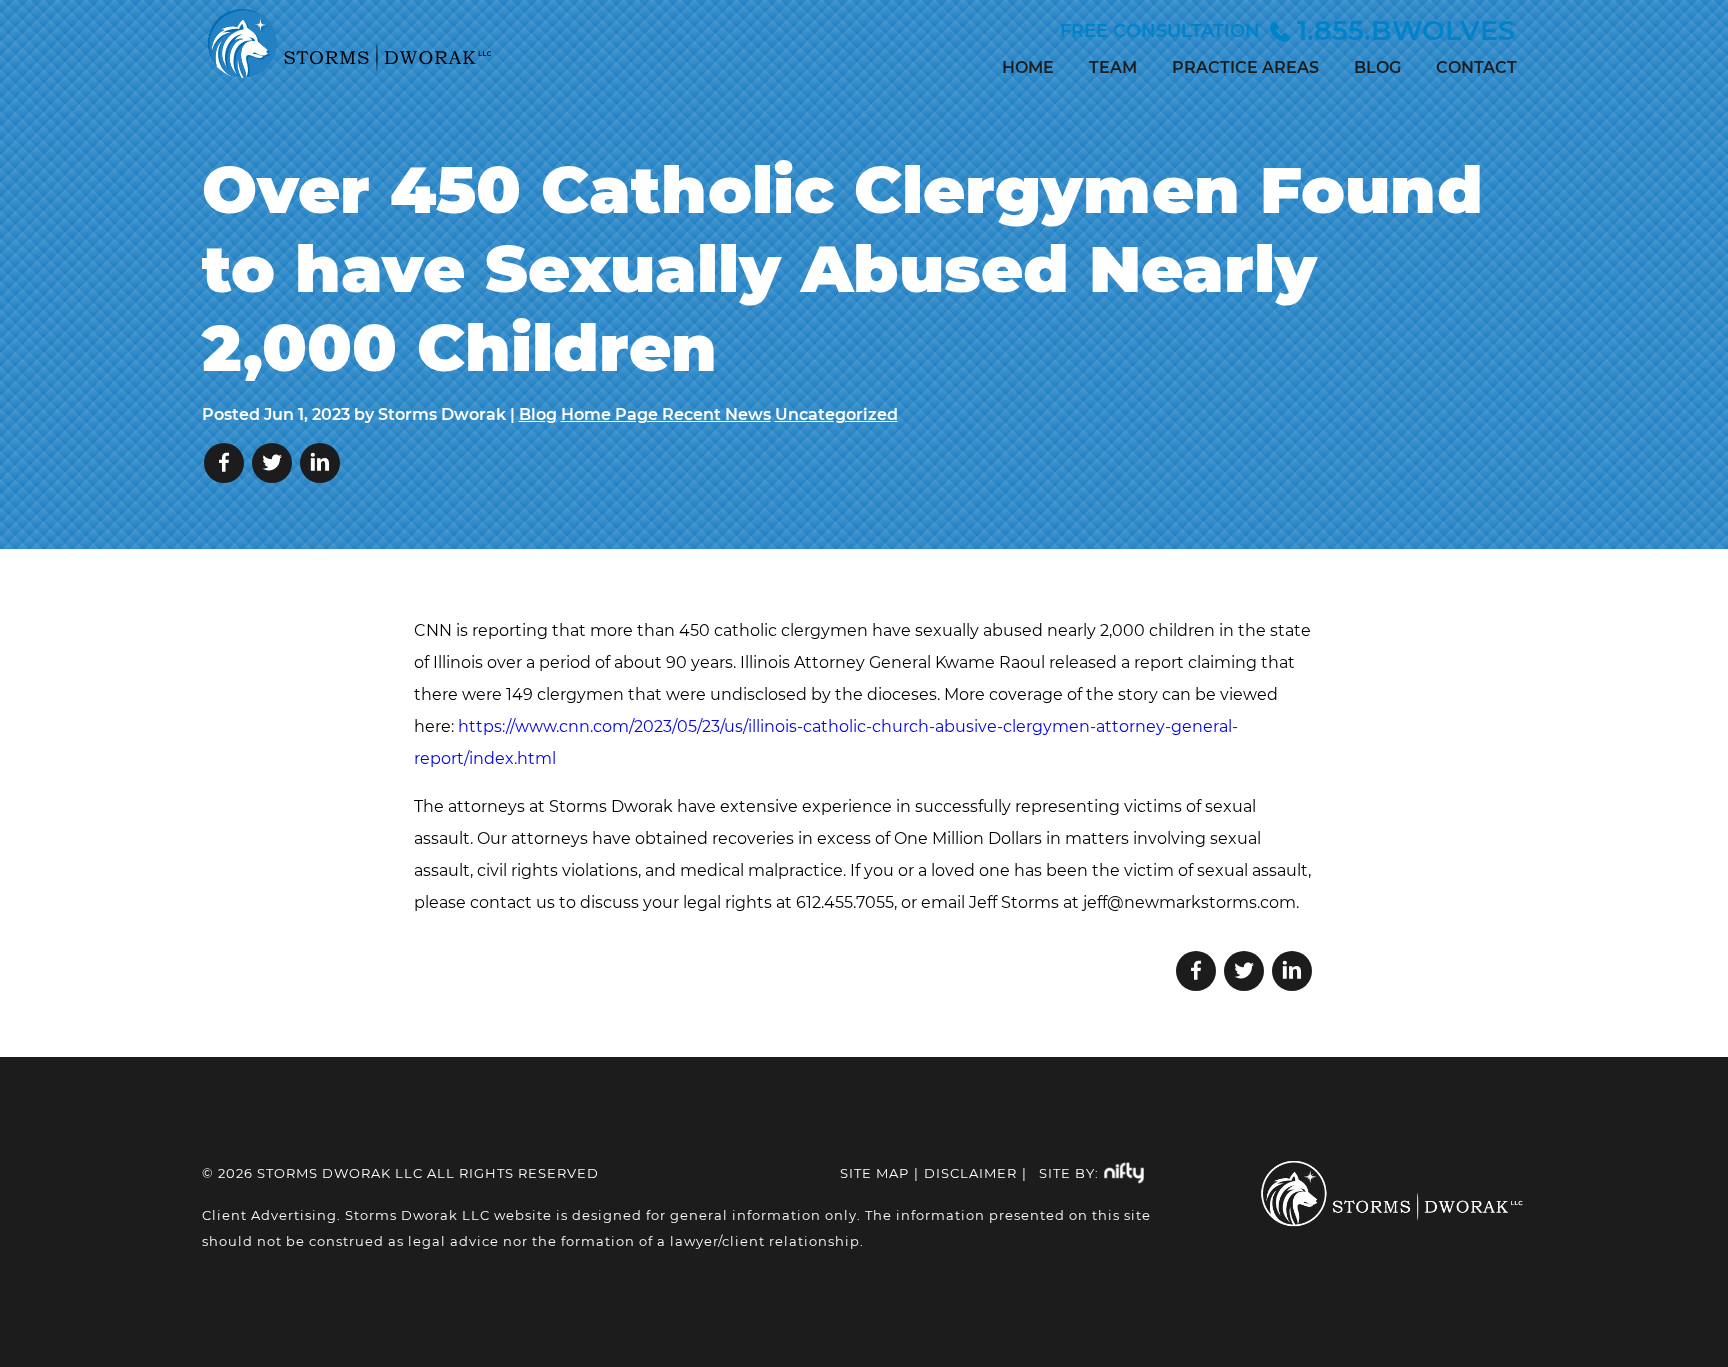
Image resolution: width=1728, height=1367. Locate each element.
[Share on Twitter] (272, 463)
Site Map (874, 1173)
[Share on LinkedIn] (320, 463)
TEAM (1113, 67)
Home (1028, 67)
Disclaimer (970, 1173)
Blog (1377, 67)
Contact (1476, 67)
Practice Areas (1245, 67)
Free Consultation (1287, 30)
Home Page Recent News (666, 414)
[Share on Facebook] (224, 463)
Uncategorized (836, 414)
